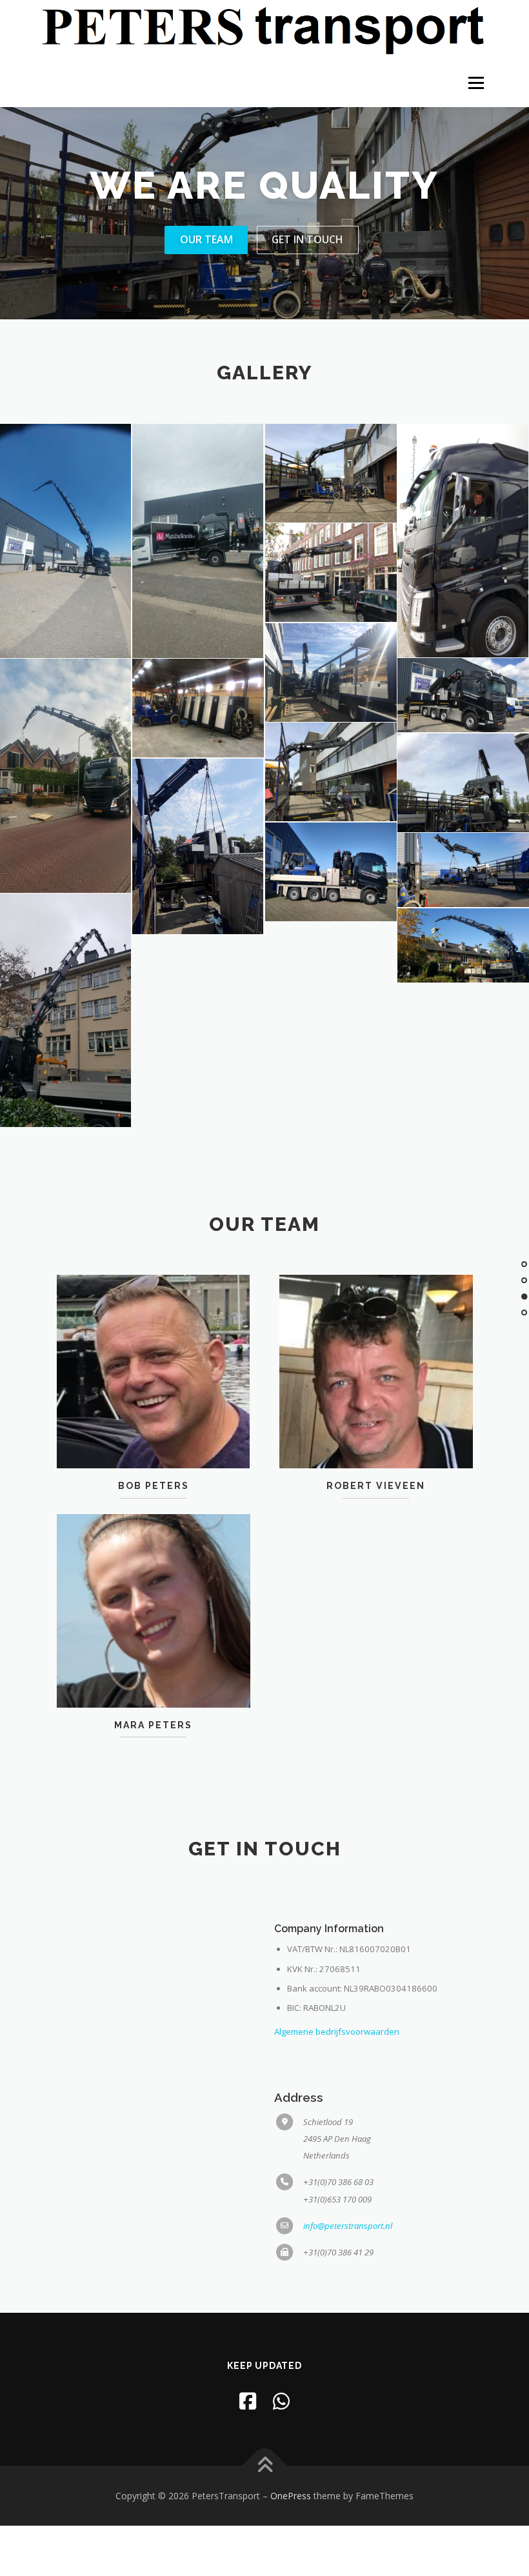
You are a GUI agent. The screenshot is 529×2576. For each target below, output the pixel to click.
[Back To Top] (265, 2465)
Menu (476, 83)
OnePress (291, 2496)
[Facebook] (248, 2401)
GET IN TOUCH (307, 239)
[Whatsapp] (281, 2401)
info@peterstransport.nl (348, 2226)
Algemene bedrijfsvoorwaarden (337, 2032)
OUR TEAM (206, 239)
